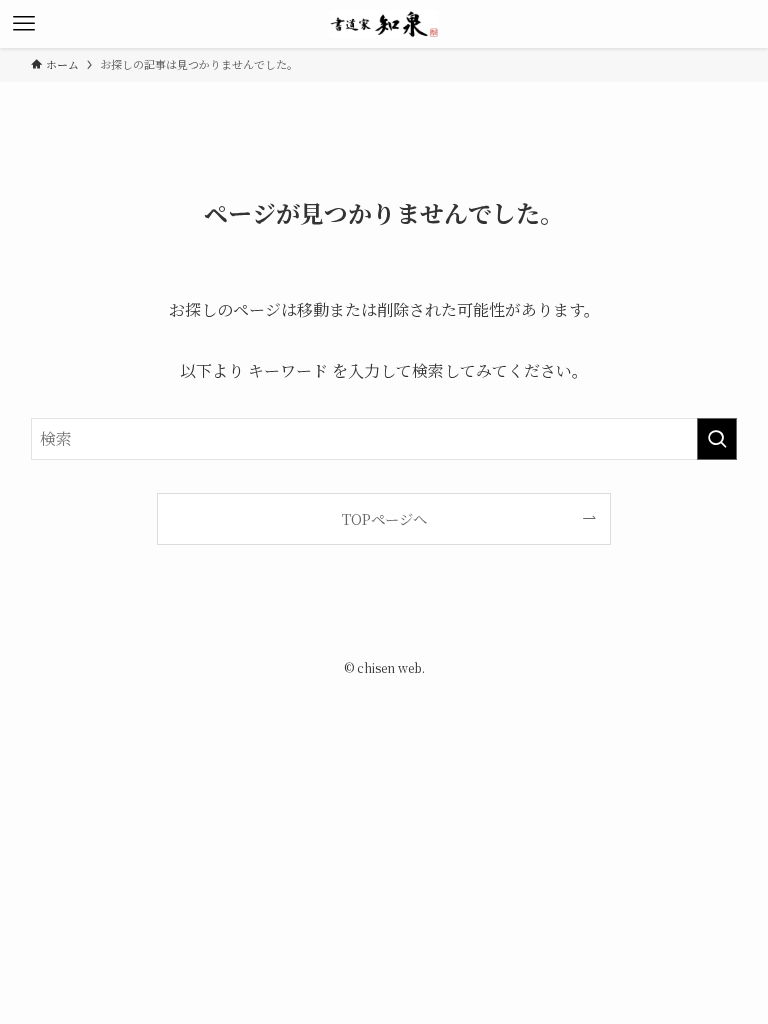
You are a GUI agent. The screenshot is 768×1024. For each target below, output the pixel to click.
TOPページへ (384, 518)
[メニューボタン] (24, 24)
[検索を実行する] (717, 439)
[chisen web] (384, 24)
